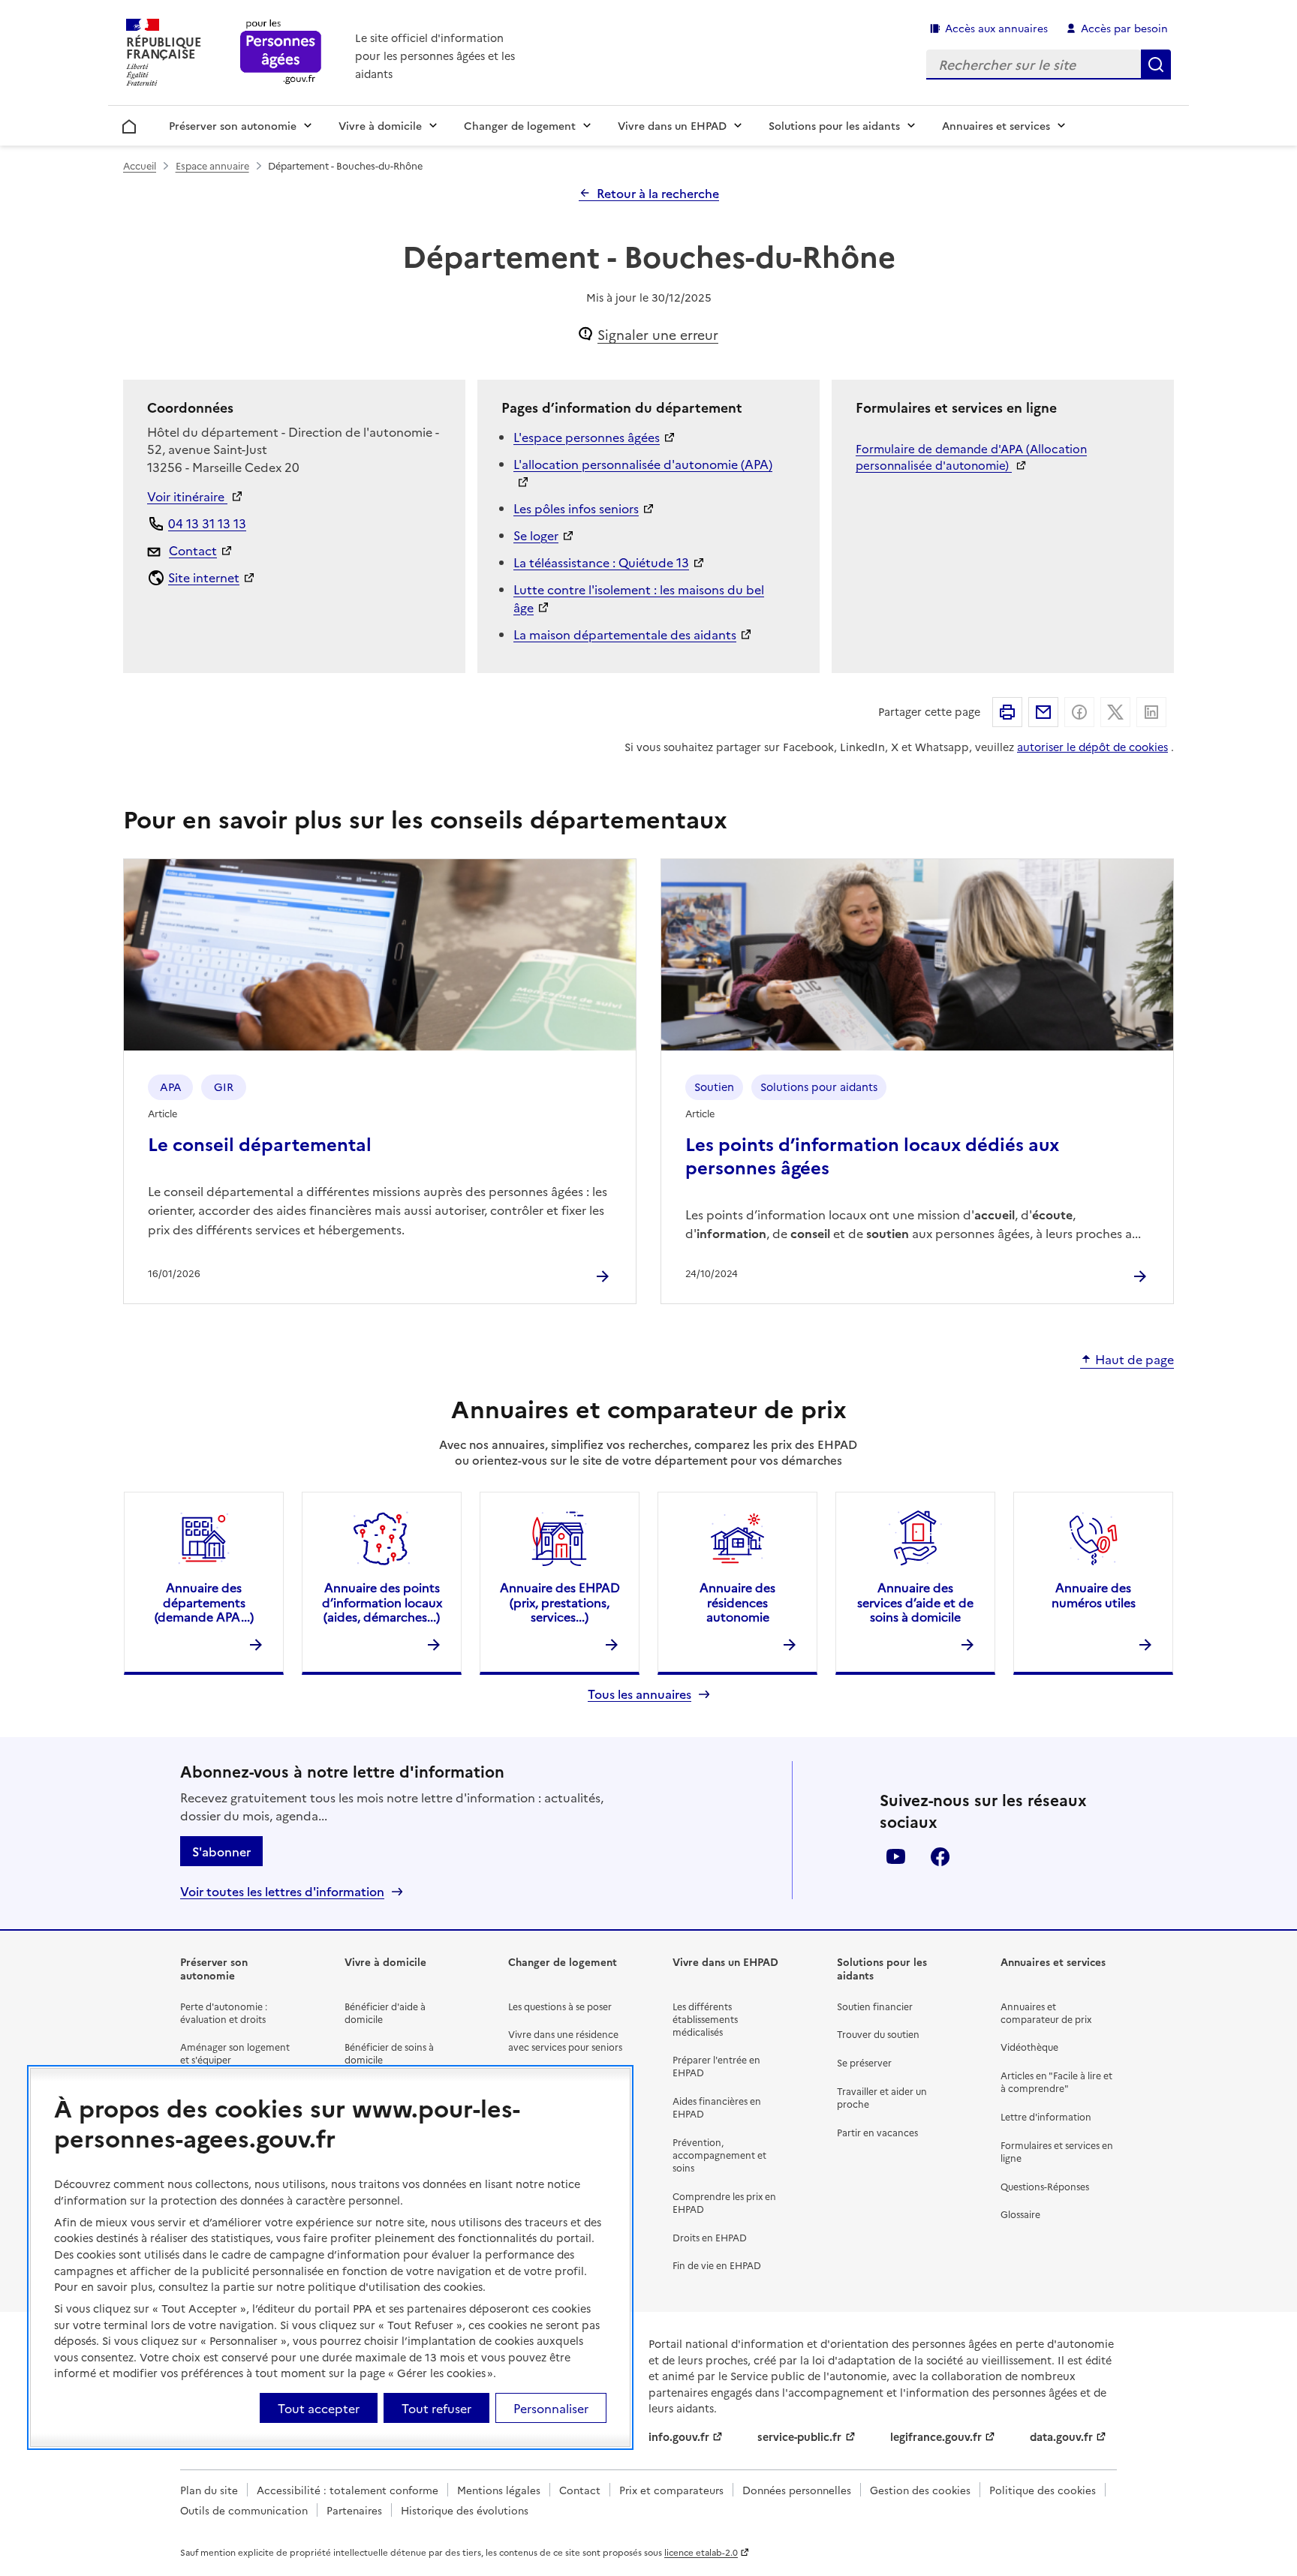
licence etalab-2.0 (701, 2552)
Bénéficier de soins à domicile (389, 2053)
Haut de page (1134, 1360)
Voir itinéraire (187, 496)
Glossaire (1020, 2214)
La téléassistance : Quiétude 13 (601, 562)
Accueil (129, 124)
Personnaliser (551, 2408)
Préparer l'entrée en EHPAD (716, 2066)
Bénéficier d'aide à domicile (385, 2012)
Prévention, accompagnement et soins (719, 2155)
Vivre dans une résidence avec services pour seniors (565, 2040)
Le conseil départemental (260, 1143)
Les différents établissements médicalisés (705, 2019)
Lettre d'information (1046, 2116)
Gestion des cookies (920, 2490)
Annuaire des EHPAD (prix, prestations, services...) (560, 1601)
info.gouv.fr (679, 2436)
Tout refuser (436, 2408)
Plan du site (209, 2490)
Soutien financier (875, 2006)
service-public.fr (799, 2436)
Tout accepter (319, 2408)
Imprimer (1007, 712)
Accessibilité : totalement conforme (348, 2490)
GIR (224, 1087)
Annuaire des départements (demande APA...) (204, 1601)
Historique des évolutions (465, 2510)
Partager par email (1043, 712)
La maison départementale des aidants (625, 634)
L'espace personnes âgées (587, 437)
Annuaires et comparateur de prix (1046, 2012)
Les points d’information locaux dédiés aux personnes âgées (872, 1155)
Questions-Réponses (1045, 2186)
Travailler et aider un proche (882, 2097)
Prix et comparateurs (671, 2490)
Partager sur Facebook (1079, 712)
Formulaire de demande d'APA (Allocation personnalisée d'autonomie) (971, 457)
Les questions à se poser (560, 2006)
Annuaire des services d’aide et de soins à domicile (915, 1601)
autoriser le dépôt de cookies (1092, 747)
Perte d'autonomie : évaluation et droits (224, 2012)
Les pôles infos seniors (576, 508)
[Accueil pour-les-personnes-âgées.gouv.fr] (281, 53)
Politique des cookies (1043, 2490)
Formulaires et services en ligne (1057, 2151)
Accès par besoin (1124, 28)
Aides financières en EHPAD (717, 2107)
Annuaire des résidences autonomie (737, 1601)
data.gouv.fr (1061, 2436)
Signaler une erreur (658, 334)
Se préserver (864, 2062)
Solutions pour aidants (819, 1087)
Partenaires (354, 2510)
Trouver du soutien (878, 2034)
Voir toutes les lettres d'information (282, 1891)
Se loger (536, 535)
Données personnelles (797, 2490)
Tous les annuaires (639, 1694)
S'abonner (221, 1851)
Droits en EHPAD (710, 2237)
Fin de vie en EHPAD (717, 2265)
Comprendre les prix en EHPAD (724, 2202)
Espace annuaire (212, 165)
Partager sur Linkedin (1151, 712)
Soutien (714, 1087)
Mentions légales (499, 2490)
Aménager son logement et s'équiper (235, 2053)
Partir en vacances (877, 2132)
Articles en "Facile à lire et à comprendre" (1056, 2082)
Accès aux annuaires (996, 28)
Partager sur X (1115, 712)
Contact (193, 550)
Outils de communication (244, 2510)
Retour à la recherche (658, 193)
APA (171, 1087)
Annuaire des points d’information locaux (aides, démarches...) (382, 1601)
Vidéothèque (1029, 2047)
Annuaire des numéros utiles (1094, 1594)
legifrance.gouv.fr (936, 2436)
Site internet (204, 577)
